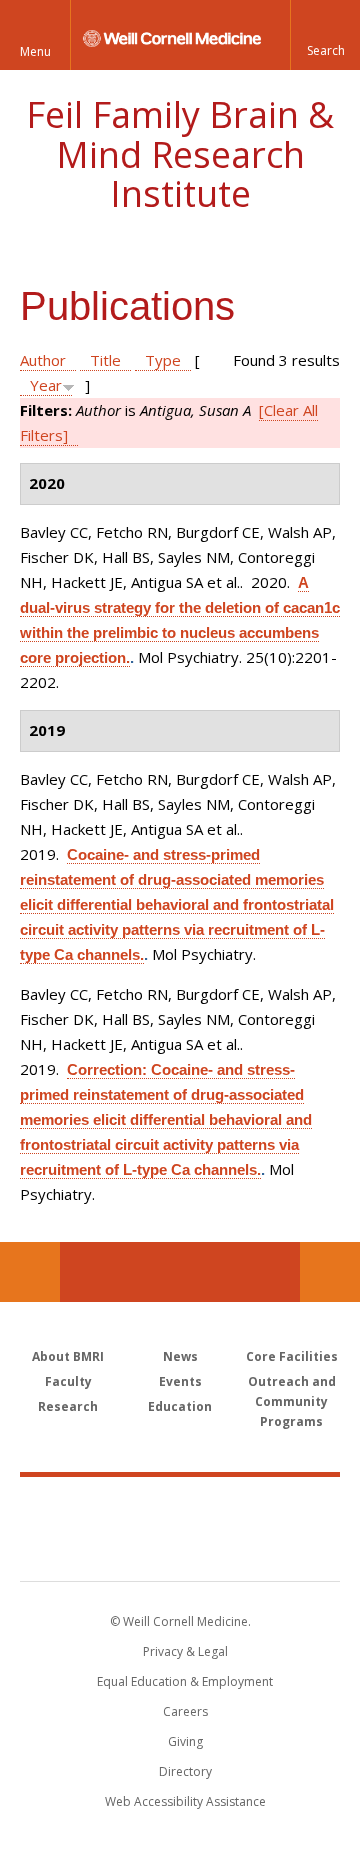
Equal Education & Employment (185, 1681)
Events (180, 1381)
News (180, 1356)
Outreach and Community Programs (292, 1401)
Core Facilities (292, 1356)
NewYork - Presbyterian (180, 1549)
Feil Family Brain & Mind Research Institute (180, 154)
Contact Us (330, 1272)
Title (105, 360)
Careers (185, 1711)
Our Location (30, 1272)
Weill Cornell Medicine (180, 1507)
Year (46, 385)
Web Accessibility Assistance (185, 1801)
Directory (185, 1771)
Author (43, 360)
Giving (185, 1741)
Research (68, 1406)
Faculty (68, 1381)
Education (180, 1406)
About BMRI (68, 1356)
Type (163, 360)
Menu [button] (35, 51)
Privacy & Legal (185, 1651)
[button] (325, 35)
